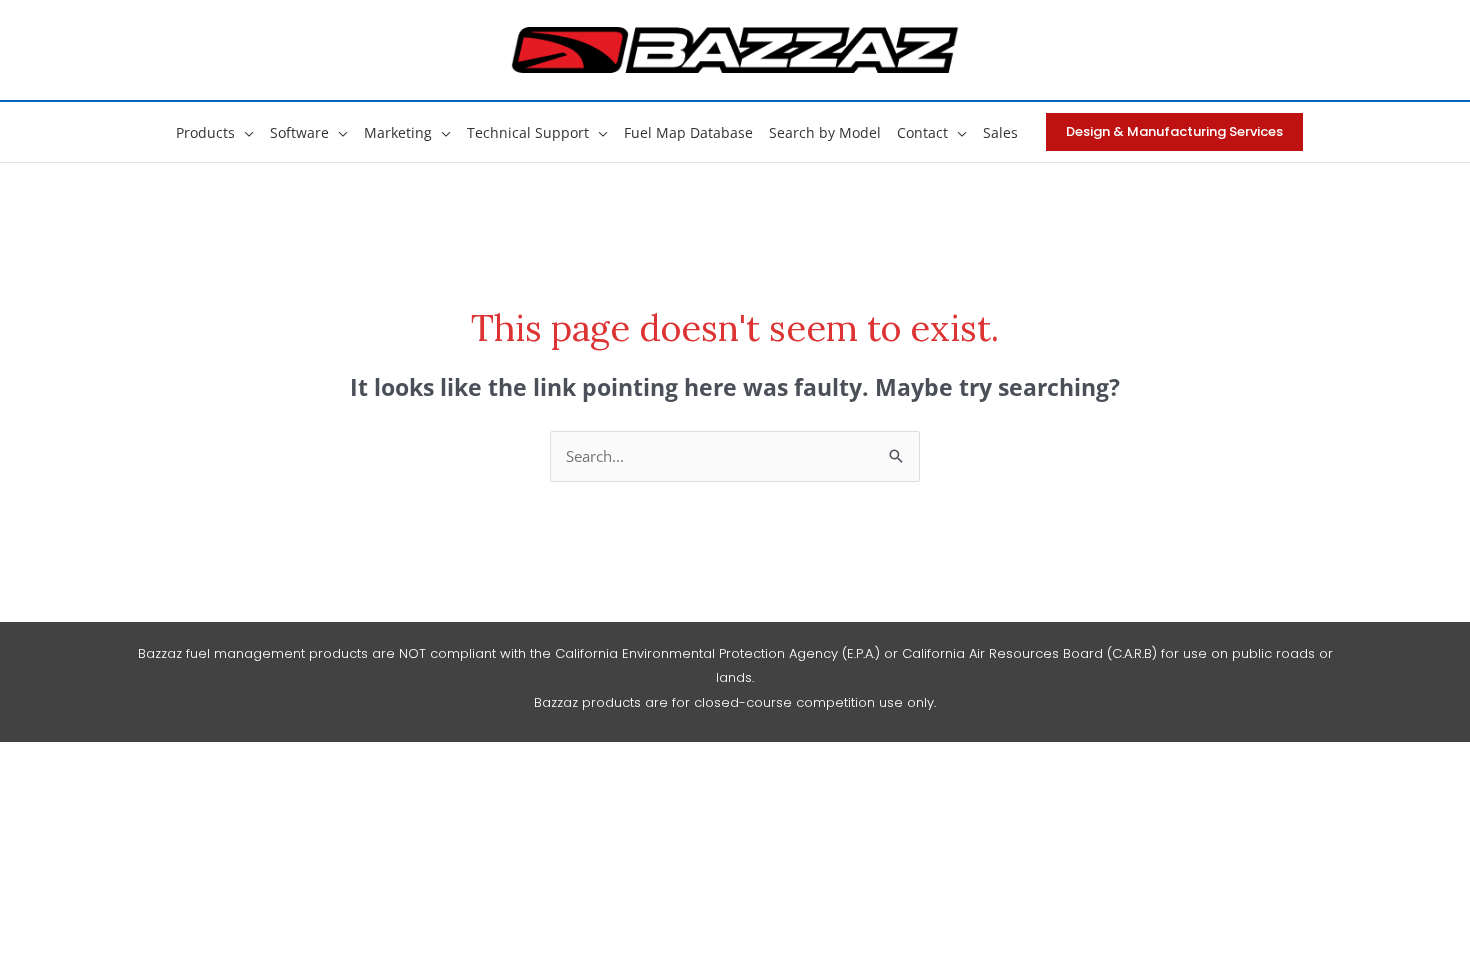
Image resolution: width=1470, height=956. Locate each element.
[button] (244, 132)
